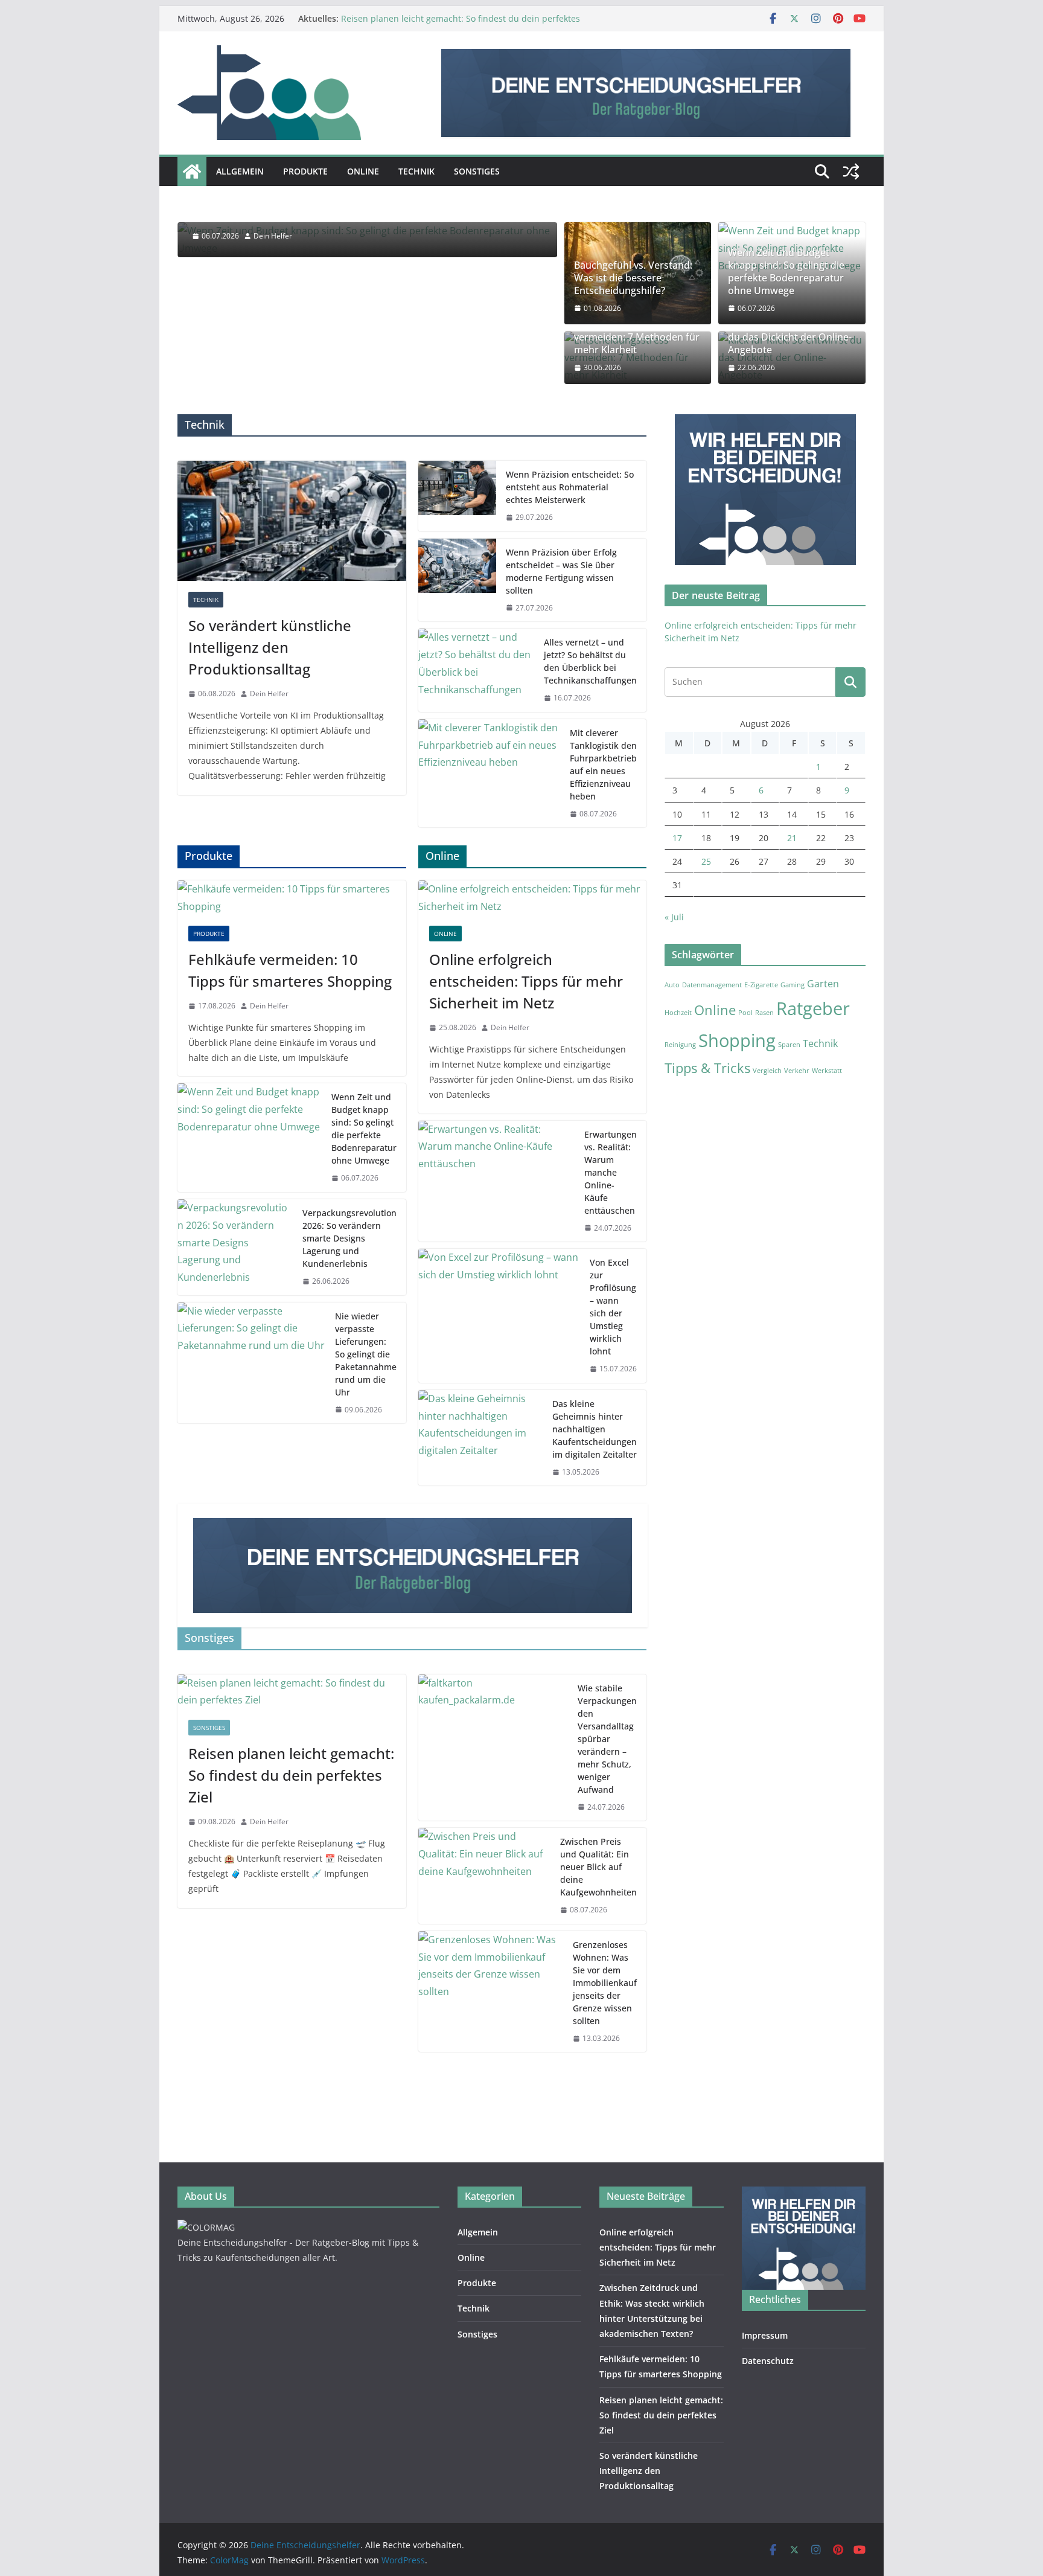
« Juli (674, 917)
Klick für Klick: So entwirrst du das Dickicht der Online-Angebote (790, 338)
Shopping (737, 1040)
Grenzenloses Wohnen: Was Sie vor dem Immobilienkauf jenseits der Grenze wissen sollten (605, 1983)
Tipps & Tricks (707, 1068)
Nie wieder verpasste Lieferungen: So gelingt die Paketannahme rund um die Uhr (366, 1354)
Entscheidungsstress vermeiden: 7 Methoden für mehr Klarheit (637, 338)
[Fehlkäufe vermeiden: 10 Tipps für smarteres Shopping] (292, 898)
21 (792, 838)
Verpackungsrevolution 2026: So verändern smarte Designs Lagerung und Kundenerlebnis (349, 1238)
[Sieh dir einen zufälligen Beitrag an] (851, 171)
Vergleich (767, 1071)
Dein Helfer (269, 694)
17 (677, 838)
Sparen (789, 1045)
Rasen (764, 1013)
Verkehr (797, 1071)
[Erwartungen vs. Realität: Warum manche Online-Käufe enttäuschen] (497, 1181)
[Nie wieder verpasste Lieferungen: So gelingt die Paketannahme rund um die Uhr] (251, 1363)
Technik (416, 171)
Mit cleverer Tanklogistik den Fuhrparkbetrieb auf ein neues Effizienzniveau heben (603, 764)
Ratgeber (813, 1008)
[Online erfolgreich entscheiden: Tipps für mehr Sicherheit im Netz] (533, 898)
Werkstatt (827, 1071)
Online (363, 171)
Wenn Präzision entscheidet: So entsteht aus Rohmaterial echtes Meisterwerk (570, 487)
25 (706, 861)
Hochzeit (678, 1013)
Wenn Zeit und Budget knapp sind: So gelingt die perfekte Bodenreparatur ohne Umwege (786, 271)
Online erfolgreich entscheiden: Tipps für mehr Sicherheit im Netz (526, 981)
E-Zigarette (761, 985)
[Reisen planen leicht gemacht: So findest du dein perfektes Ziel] (292, 1692)
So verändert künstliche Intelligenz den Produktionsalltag (270, 647)
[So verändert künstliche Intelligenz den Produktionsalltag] (292, 521)
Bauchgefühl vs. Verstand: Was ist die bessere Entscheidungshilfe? (633, 278)
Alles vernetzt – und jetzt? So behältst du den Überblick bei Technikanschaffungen (590, 661)
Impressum (765, 2335)
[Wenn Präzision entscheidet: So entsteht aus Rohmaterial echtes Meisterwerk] (458, 496)
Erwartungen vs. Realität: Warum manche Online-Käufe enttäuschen (611, 1172)
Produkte (305, 171)
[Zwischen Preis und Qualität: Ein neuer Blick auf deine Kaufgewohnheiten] (485, 1876)
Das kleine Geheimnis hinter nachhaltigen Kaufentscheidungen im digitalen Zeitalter (595, 1429)
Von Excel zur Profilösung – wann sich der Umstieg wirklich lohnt (613, 1307)
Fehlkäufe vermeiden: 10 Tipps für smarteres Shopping (290, 970)
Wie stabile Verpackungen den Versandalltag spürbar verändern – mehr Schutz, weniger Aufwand (607, 1739)
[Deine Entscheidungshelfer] (192, 171)
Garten (823, 984)
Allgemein (240, 171)
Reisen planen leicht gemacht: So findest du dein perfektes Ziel (291, 1775)
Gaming (793, 985)
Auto (672, 985)
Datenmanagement (712, 985)
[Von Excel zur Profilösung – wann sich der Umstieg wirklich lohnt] (499, 1316)
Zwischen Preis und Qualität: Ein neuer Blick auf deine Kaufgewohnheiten (598, 1867)
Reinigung (680, 1045)
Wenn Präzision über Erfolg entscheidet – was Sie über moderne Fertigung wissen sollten (561, 571)
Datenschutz (768, 2361)
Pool (745, 1013)
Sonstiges (477, 171)
